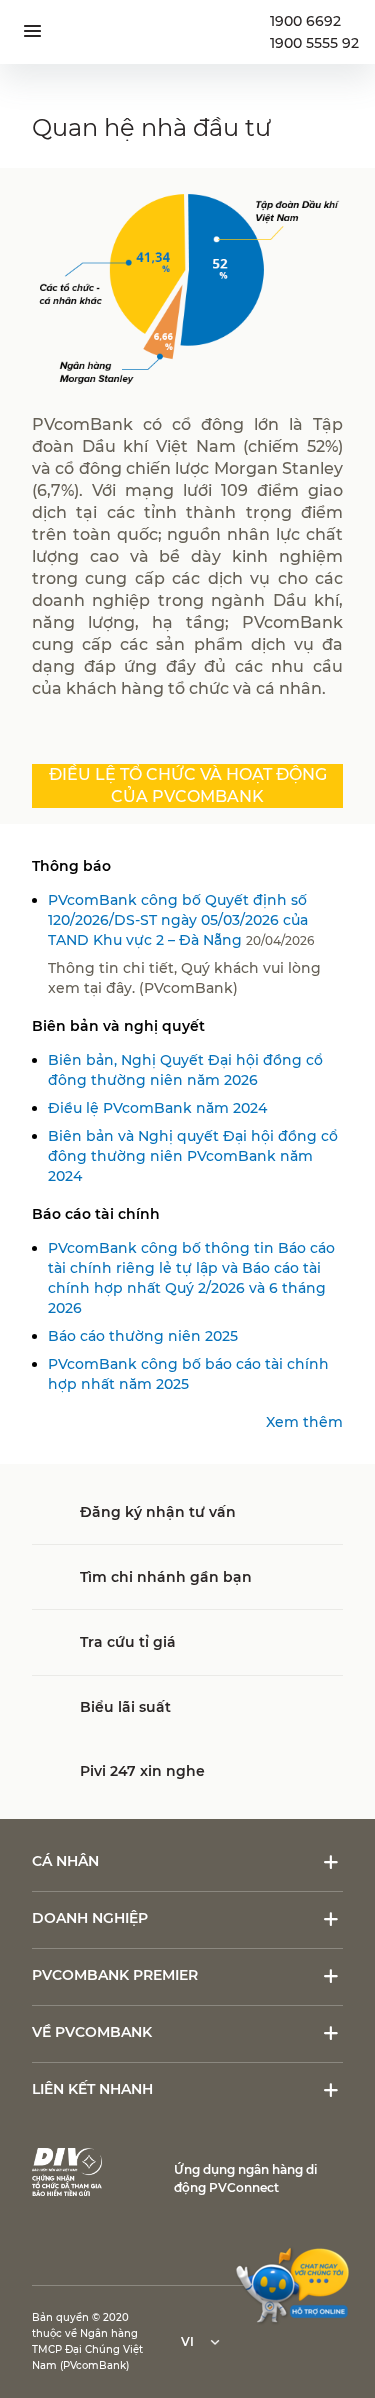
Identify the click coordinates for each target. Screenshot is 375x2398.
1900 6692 (305, 21)
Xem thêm (304, 1422)
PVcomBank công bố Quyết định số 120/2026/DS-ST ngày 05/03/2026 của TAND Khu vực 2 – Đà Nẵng (178, 920)
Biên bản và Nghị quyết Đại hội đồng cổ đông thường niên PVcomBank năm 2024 (193, 1156)
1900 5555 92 (314, 43)
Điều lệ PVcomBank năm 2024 (157, 1108)
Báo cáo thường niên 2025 (143, 1336)
